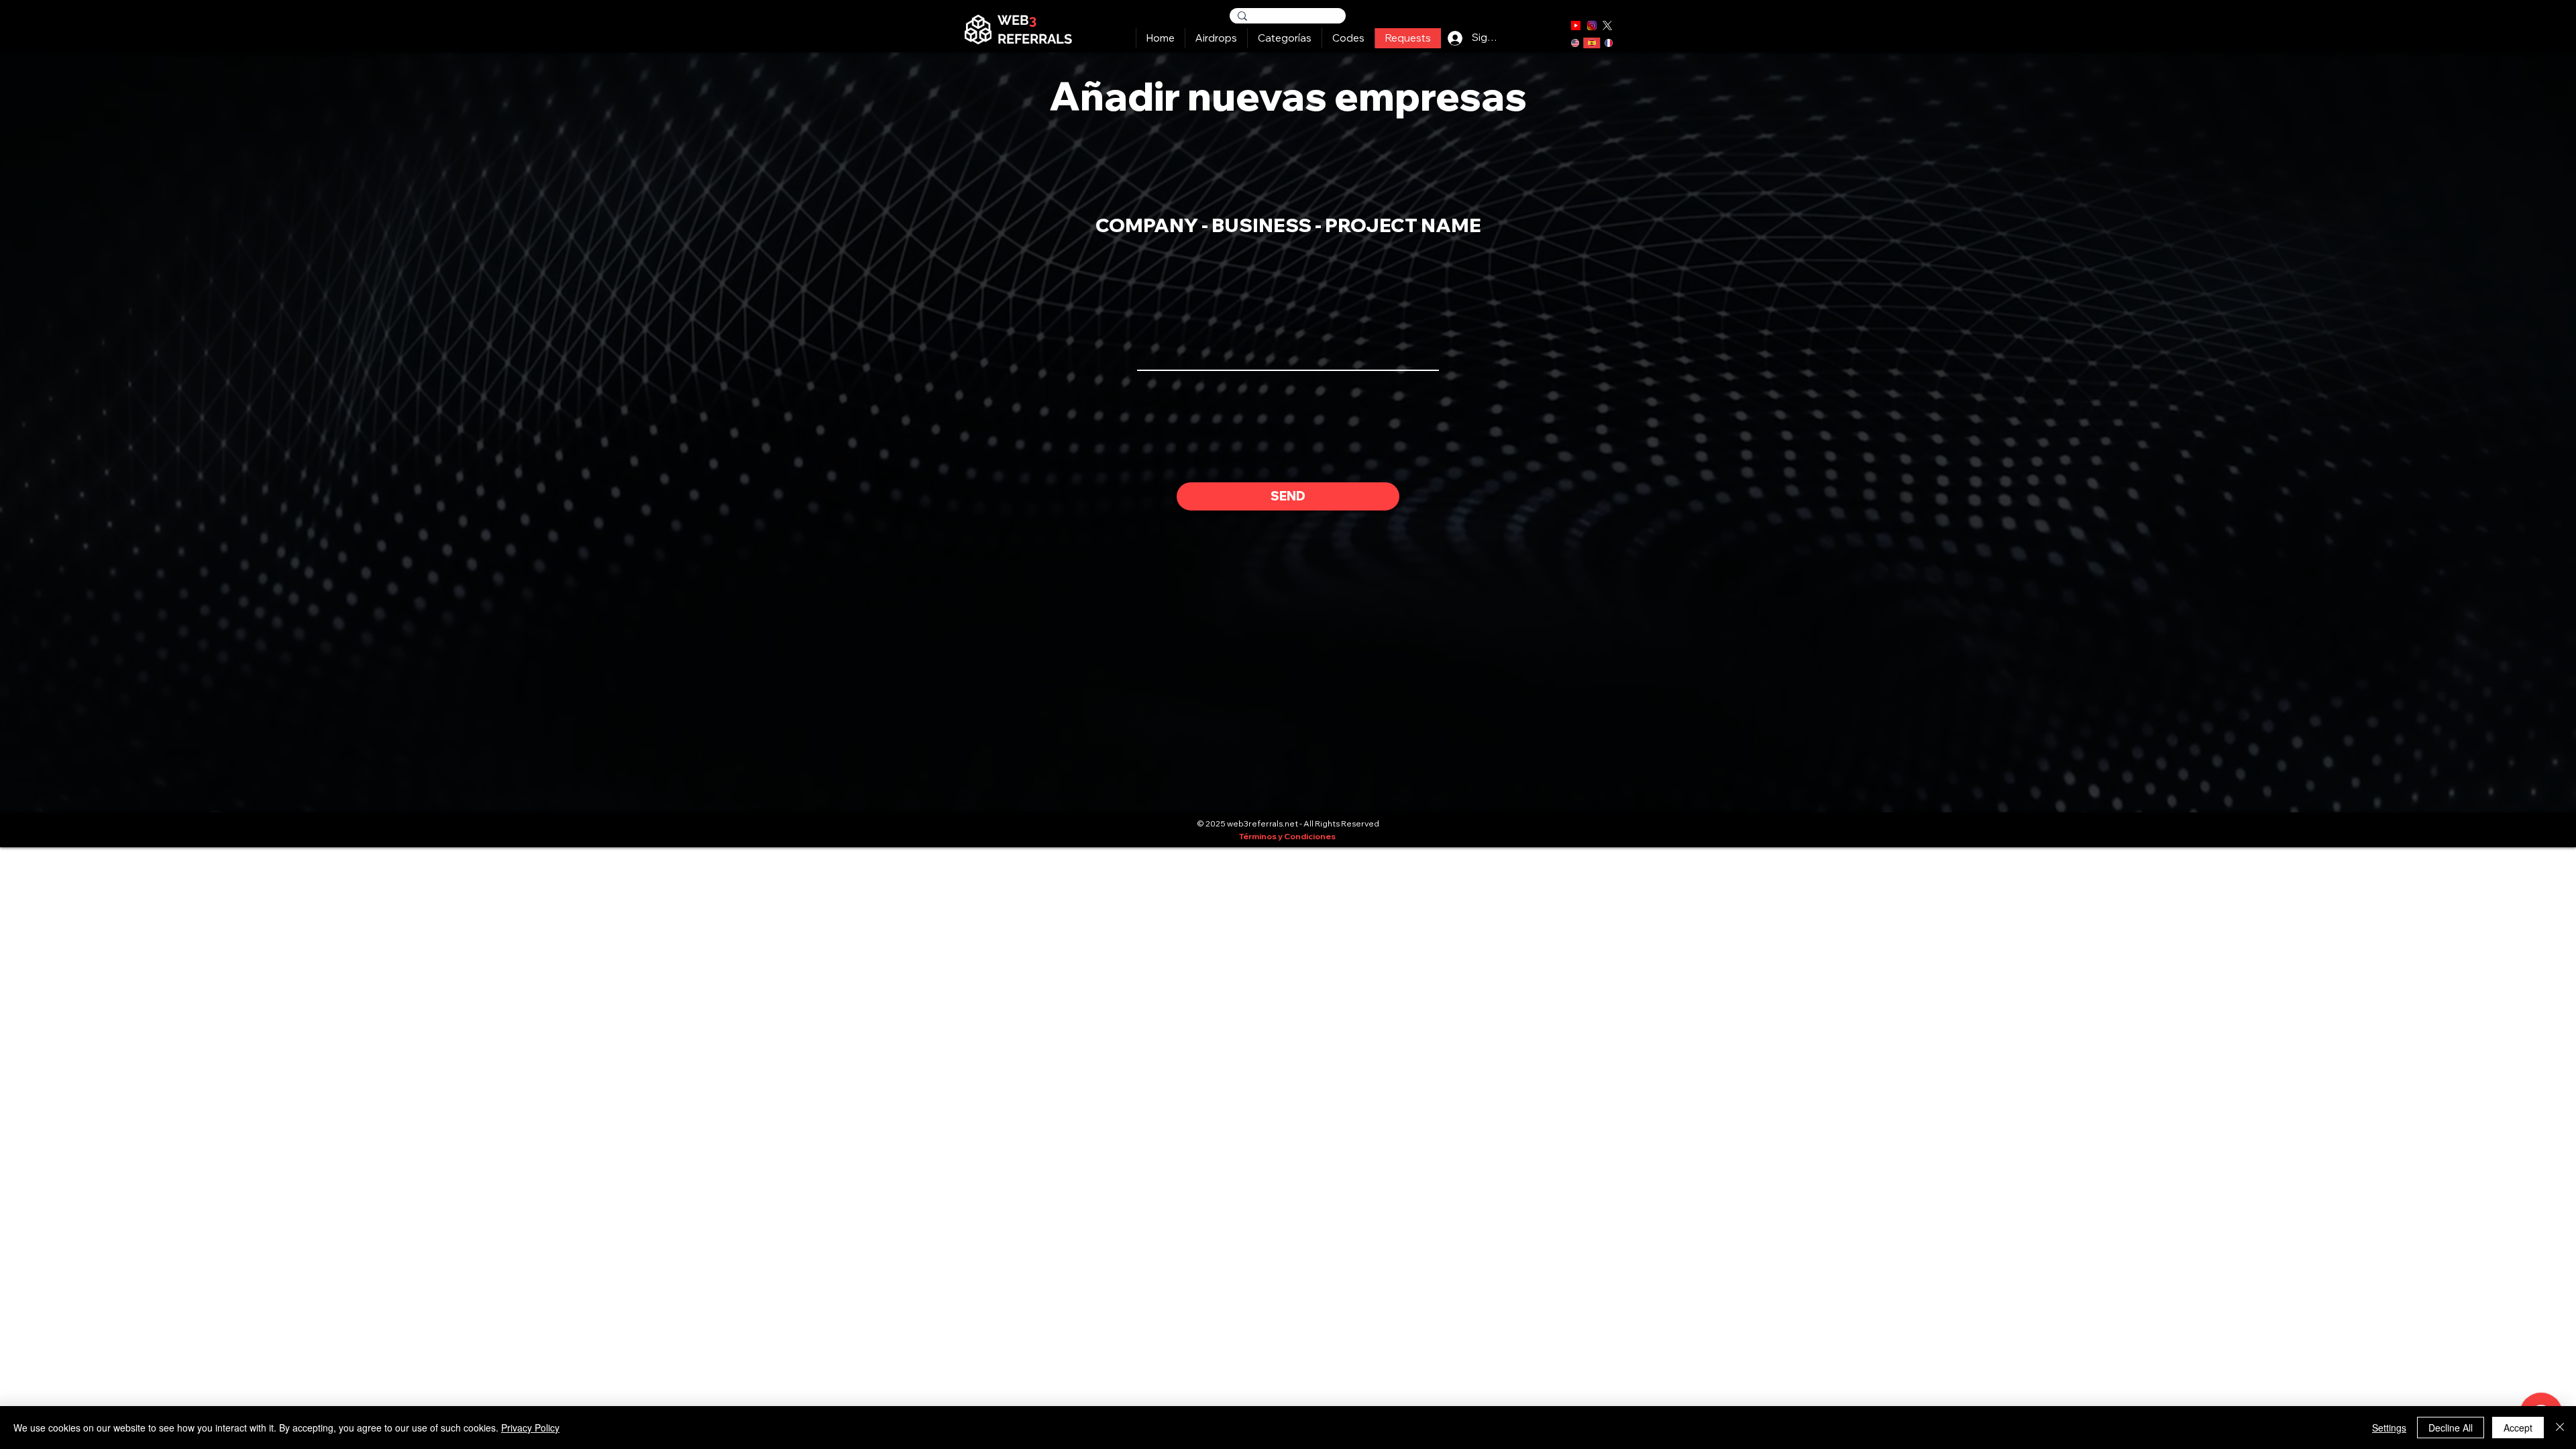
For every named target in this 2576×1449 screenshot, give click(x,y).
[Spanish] (1592, 43)
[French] (1608, 43)
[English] (1575, 43)
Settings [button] (2389, 1428)
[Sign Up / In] (1455, 38)
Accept (2518, 1428)
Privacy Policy (530, 1428)
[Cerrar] (2560, 1428)
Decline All (2451, 1428)
